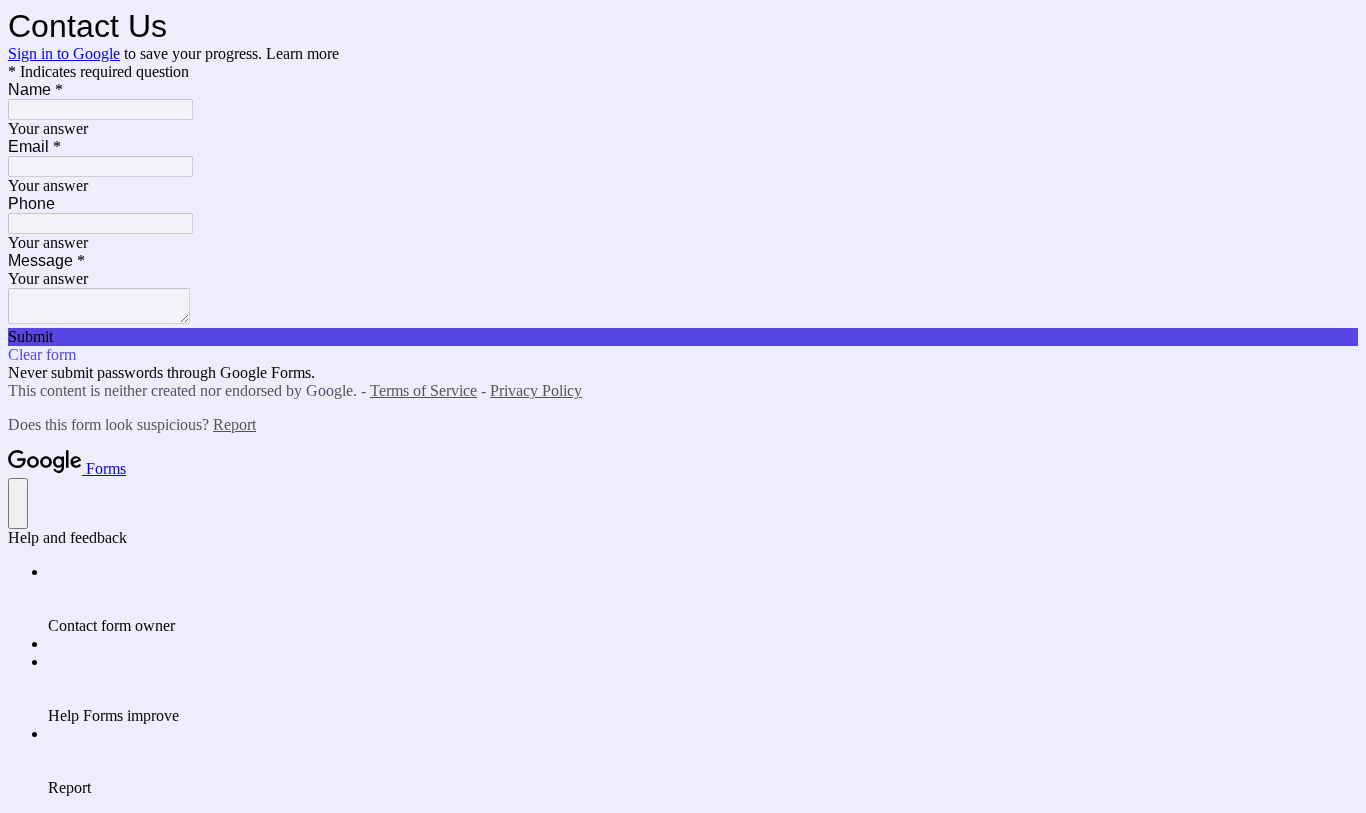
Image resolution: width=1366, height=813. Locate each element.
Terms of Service (423, 390)
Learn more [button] (302, 53)
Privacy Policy (536, 390)
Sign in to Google (64, 53)
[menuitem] (703, 599)
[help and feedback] (18, 503)
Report (234, 424)
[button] (683, 337)
